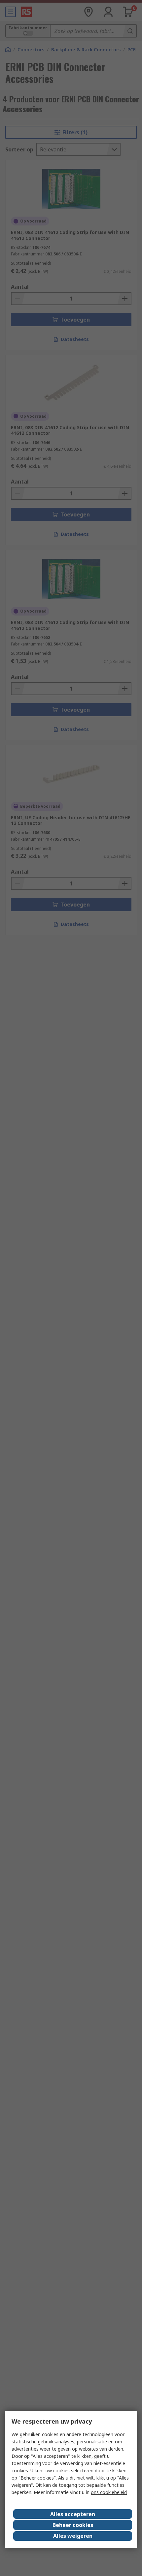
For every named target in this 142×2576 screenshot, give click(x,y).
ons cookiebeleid (109, 2492)
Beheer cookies (73, 2525)
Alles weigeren (73, 2536)
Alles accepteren (73, 2514)
